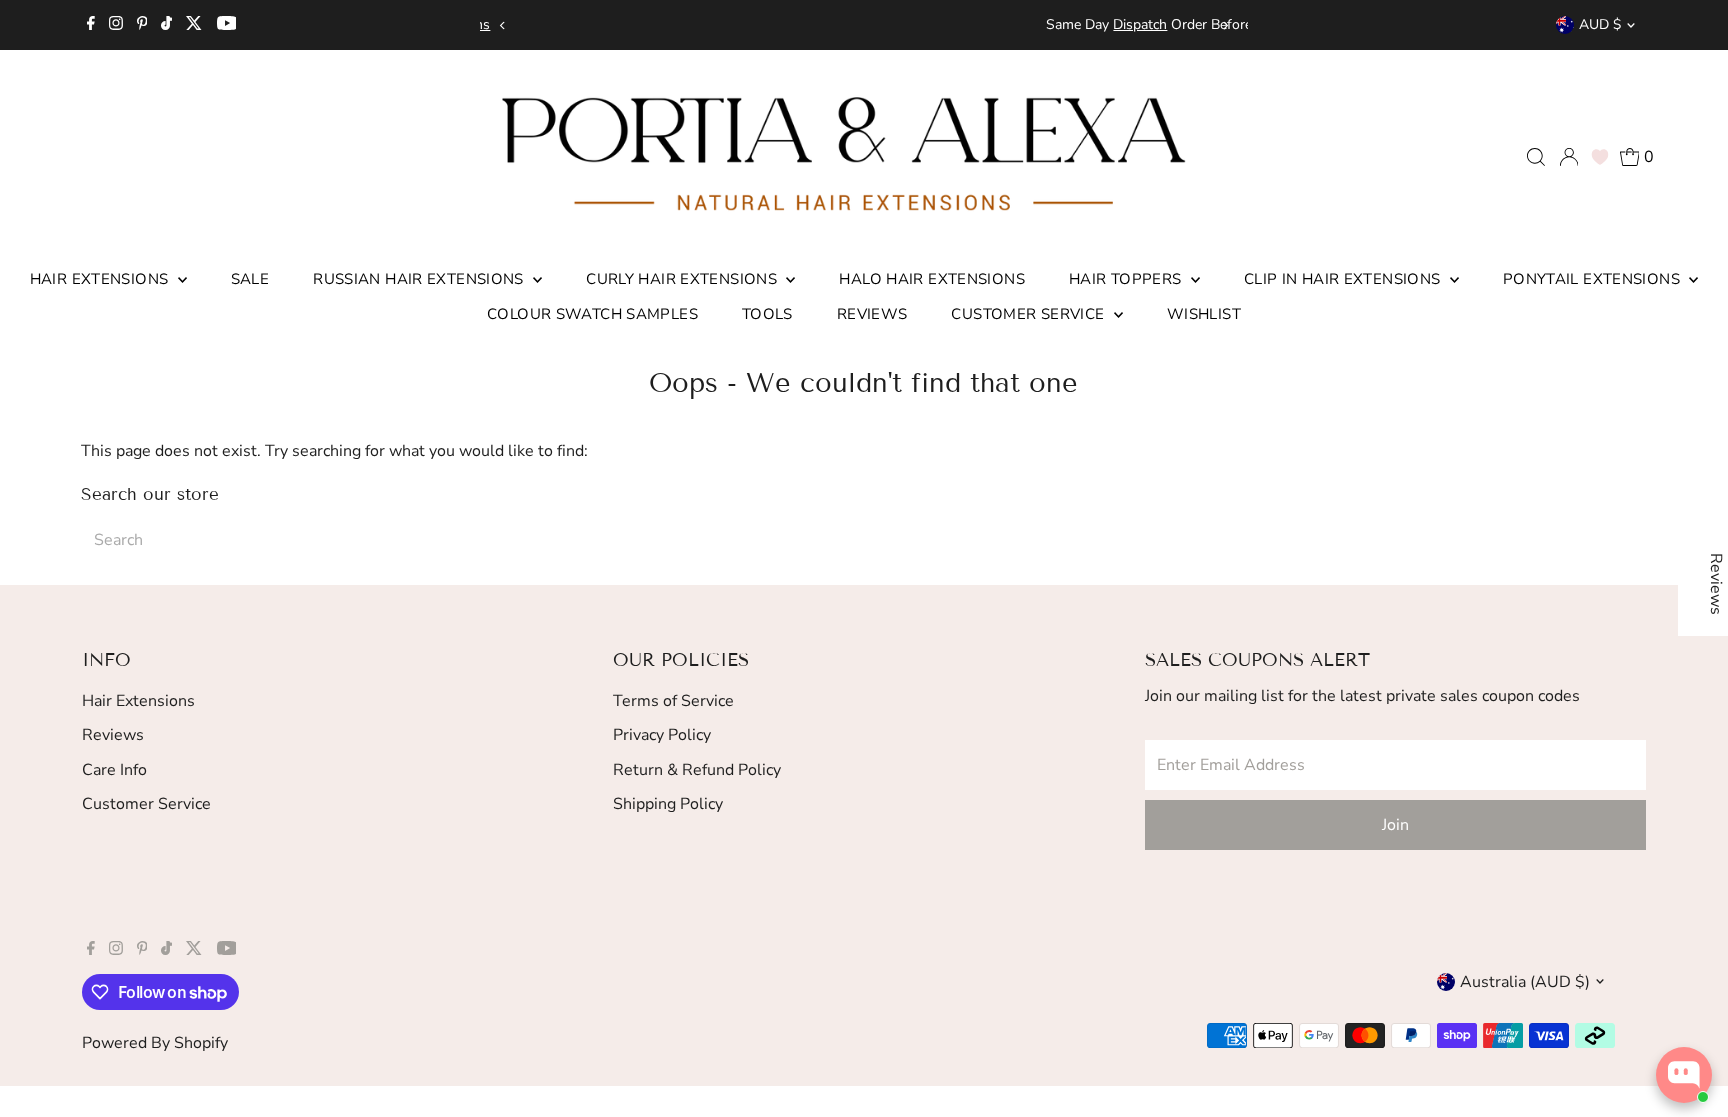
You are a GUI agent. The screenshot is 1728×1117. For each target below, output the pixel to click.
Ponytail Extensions (1594, 279)
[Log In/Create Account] (1569, 157)
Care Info (114, 770)
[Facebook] (91, 25)
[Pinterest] (142, 25)
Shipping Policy (668, 804)
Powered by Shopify (155, 1043)
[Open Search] (1536, 157)
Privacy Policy (662, 735)
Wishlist (1204, 314)
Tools (767, 314)
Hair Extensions (101, 279)
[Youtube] (227, 25)
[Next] (1225, 25)
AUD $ (1600, 24)
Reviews (872, 314)
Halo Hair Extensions (932, 279)
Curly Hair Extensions (683, 279)
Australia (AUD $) (1525, 982)
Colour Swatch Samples (592, 314)
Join (1395, 825)
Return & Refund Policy (697, 770)
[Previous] (502, 25)
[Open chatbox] (1684, 1075)
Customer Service (1029, 314)
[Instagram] (116, 25)
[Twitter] (194, 25)
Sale (250, 279)
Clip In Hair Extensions (1344, 279)
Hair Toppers (1127, 279)
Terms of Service (673, 701)
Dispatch (830, 24)
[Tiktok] (166, 25)
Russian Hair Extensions (420, 279)
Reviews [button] (1716, 584)
